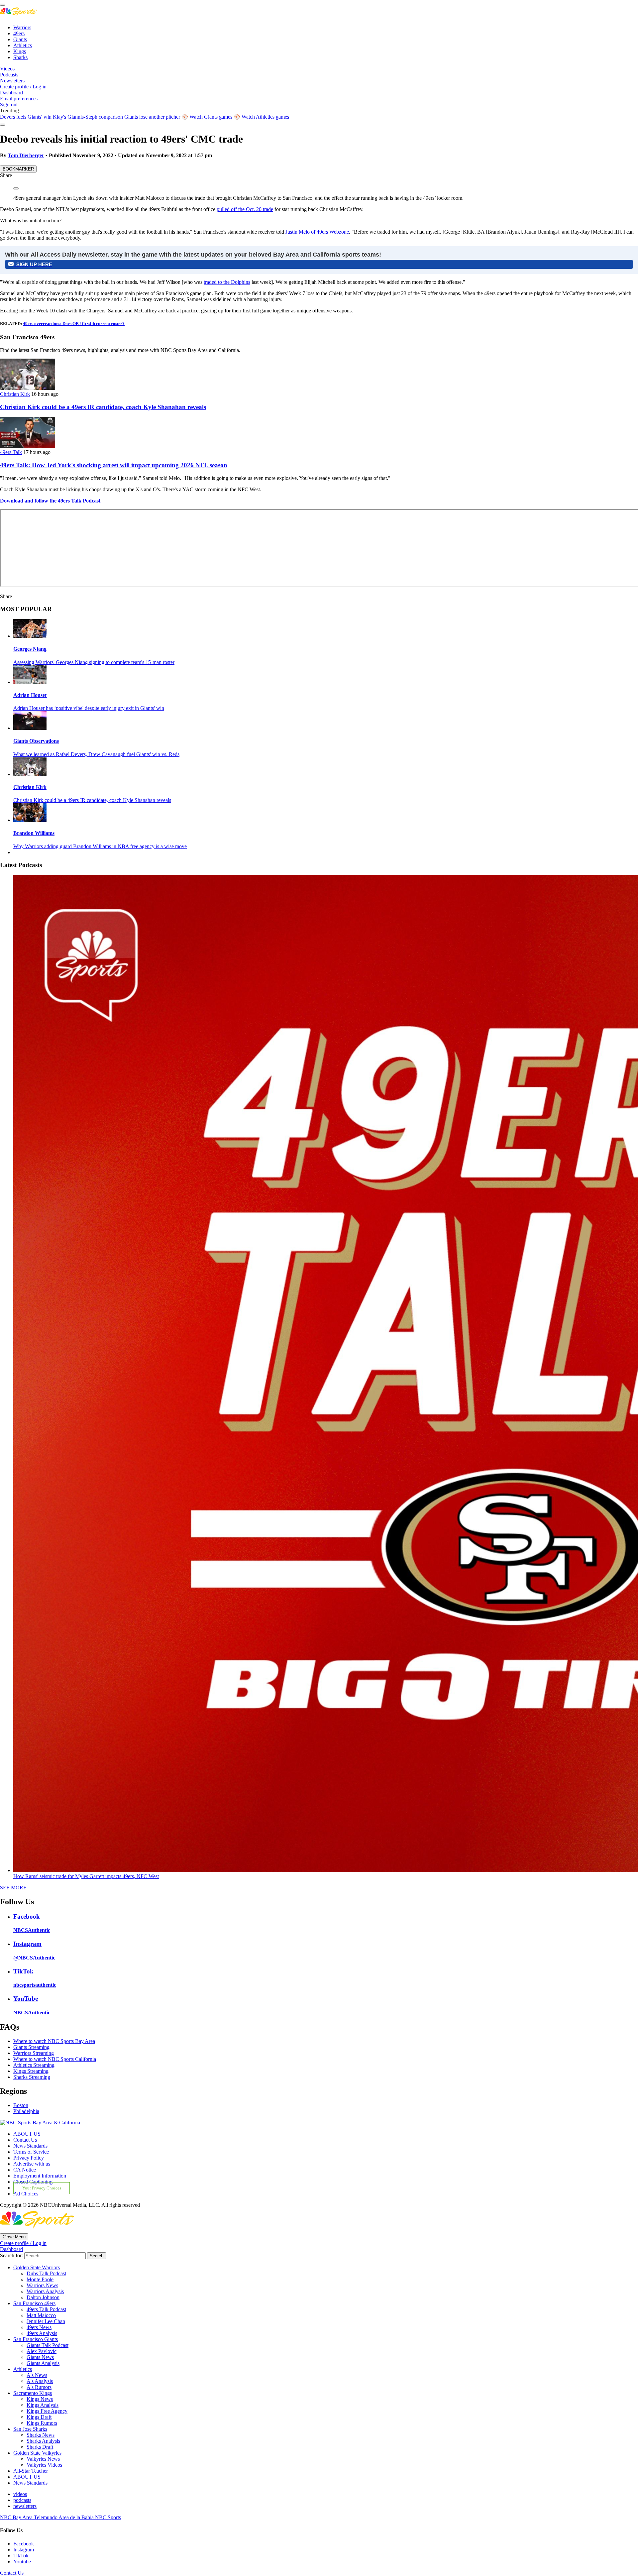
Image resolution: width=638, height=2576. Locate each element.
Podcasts (9, 75)
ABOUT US (27, 2134)
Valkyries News (43, 2459)
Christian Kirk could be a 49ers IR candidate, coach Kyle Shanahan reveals (103, 407)
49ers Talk (11, 452)
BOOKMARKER (18, 169)
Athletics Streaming (34, 2065)
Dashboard (11, 93)
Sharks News (41, 2435)
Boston (21, 2105)
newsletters (25, 2506)
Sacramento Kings (33, 2393)
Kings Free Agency (47, 2411)
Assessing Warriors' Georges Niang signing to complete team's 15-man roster (94, 662)
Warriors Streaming (34, 2053)
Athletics (23, 45)
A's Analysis (40, 2381)
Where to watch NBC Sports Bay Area (54, 2041)
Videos (7, 69)
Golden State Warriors (37, 2267)
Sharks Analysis (43, 2441)
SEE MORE (13, 1888)
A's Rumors (39, 2387)
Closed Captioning (33, 2182)
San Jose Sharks (30, 2429)
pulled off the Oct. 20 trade (245, 209)
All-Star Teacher (31, 2471)
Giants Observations (36, 741)
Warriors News (42, 2285)
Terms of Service (31, 2152)
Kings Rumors (42, 2423)
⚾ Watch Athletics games (261, 117)
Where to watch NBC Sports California (55, 2059)
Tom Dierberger (26, 155)
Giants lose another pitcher (152, 117)
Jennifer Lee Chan (46, 2321)
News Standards (30, 2146)
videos (20, 2494)
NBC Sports (108, 2517)
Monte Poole (40, 2279)
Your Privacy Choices (42, 2188)
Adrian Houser (30, 695)
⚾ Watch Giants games (207, 117)
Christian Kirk (15, 394)
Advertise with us (32, 2164)
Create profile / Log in (23, 87)
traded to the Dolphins (227, 282)
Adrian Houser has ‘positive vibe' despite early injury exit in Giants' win (89, 708)
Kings (20, 51)
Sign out (9, 105)
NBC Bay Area (17, 2517)
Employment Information (40, 2176)
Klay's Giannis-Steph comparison (88, 117)
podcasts (22, 2500)
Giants (20, 39)
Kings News (40, 2399)
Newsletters (12, 81)
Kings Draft (39, 2417)
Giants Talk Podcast (48, 2345)
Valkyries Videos (44, 2465)
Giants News (40, 2357)
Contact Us (25, 2140)
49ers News (39, 2327)
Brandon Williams (34, 833)
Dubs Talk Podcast (46, 2273)
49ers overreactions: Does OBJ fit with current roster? (74, 324)
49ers (19, 33)
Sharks (20, 57)
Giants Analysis (43, 2363)
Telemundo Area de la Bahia (64, 2517)
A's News (37, 2375)
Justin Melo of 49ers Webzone (317, 232)
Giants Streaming (31, 2047)
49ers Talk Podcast (46, 2309)
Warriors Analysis (45, 2291)
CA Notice (25, 2170)
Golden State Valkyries (37, 2453)
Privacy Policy (29, 2158)
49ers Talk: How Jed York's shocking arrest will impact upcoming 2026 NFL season (114, 465)
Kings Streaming (31, 2071)
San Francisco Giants (36, 2339)
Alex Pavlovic (42, 2351)
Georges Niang (30, 649)
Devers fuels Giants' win (26, 117)
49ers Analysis (42, 2333)
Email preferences (19, 99)
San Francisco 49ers (34, 2303)
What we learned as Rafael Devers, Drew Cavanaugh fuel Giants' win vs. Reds (96, 754)
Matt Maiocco (41, 2315)
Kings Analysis (43, 2405)
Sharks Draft (40, 2447)
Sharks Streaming (32, 2077)
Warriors (22, 27)
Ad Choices (26, 2194)
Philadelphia (26, 2111)
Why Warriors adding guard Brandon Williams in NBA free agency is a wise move (100, 846)
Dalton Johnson (43, 2297)
